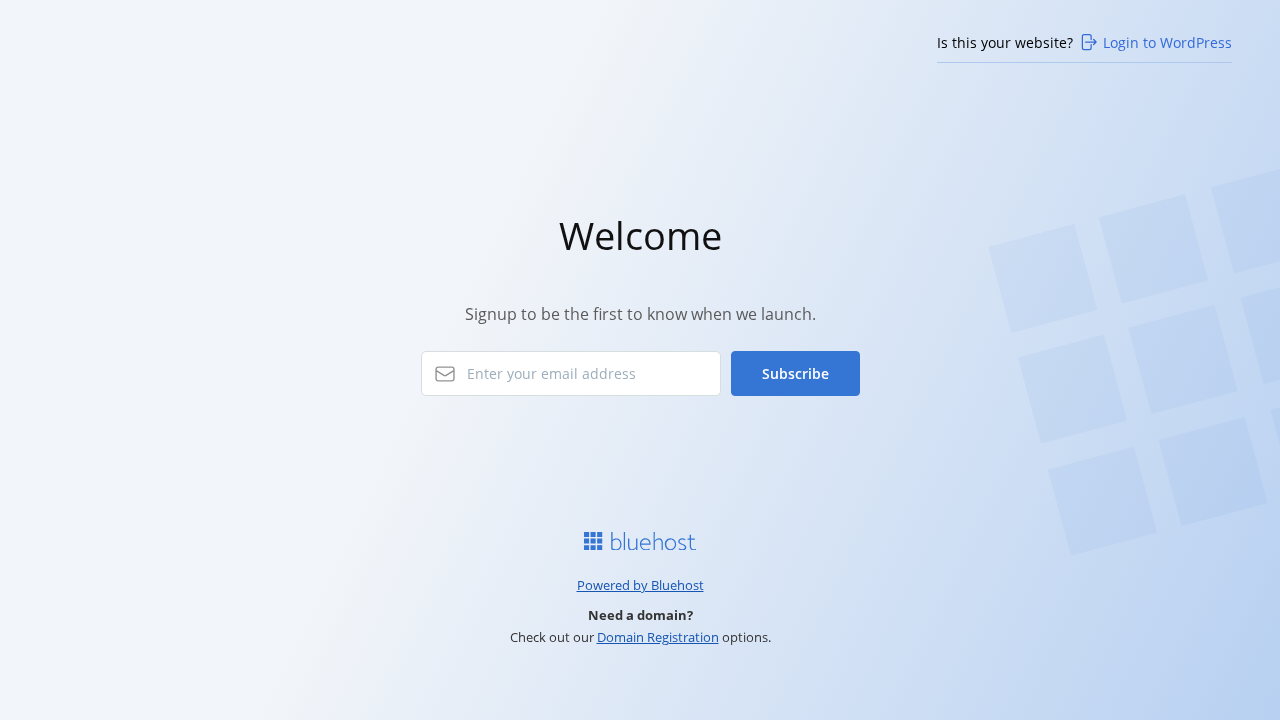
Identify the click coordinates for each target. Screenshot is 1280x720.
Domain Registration (658, 637)
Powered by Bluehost (640, 585)
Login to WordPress (1167, 42)
